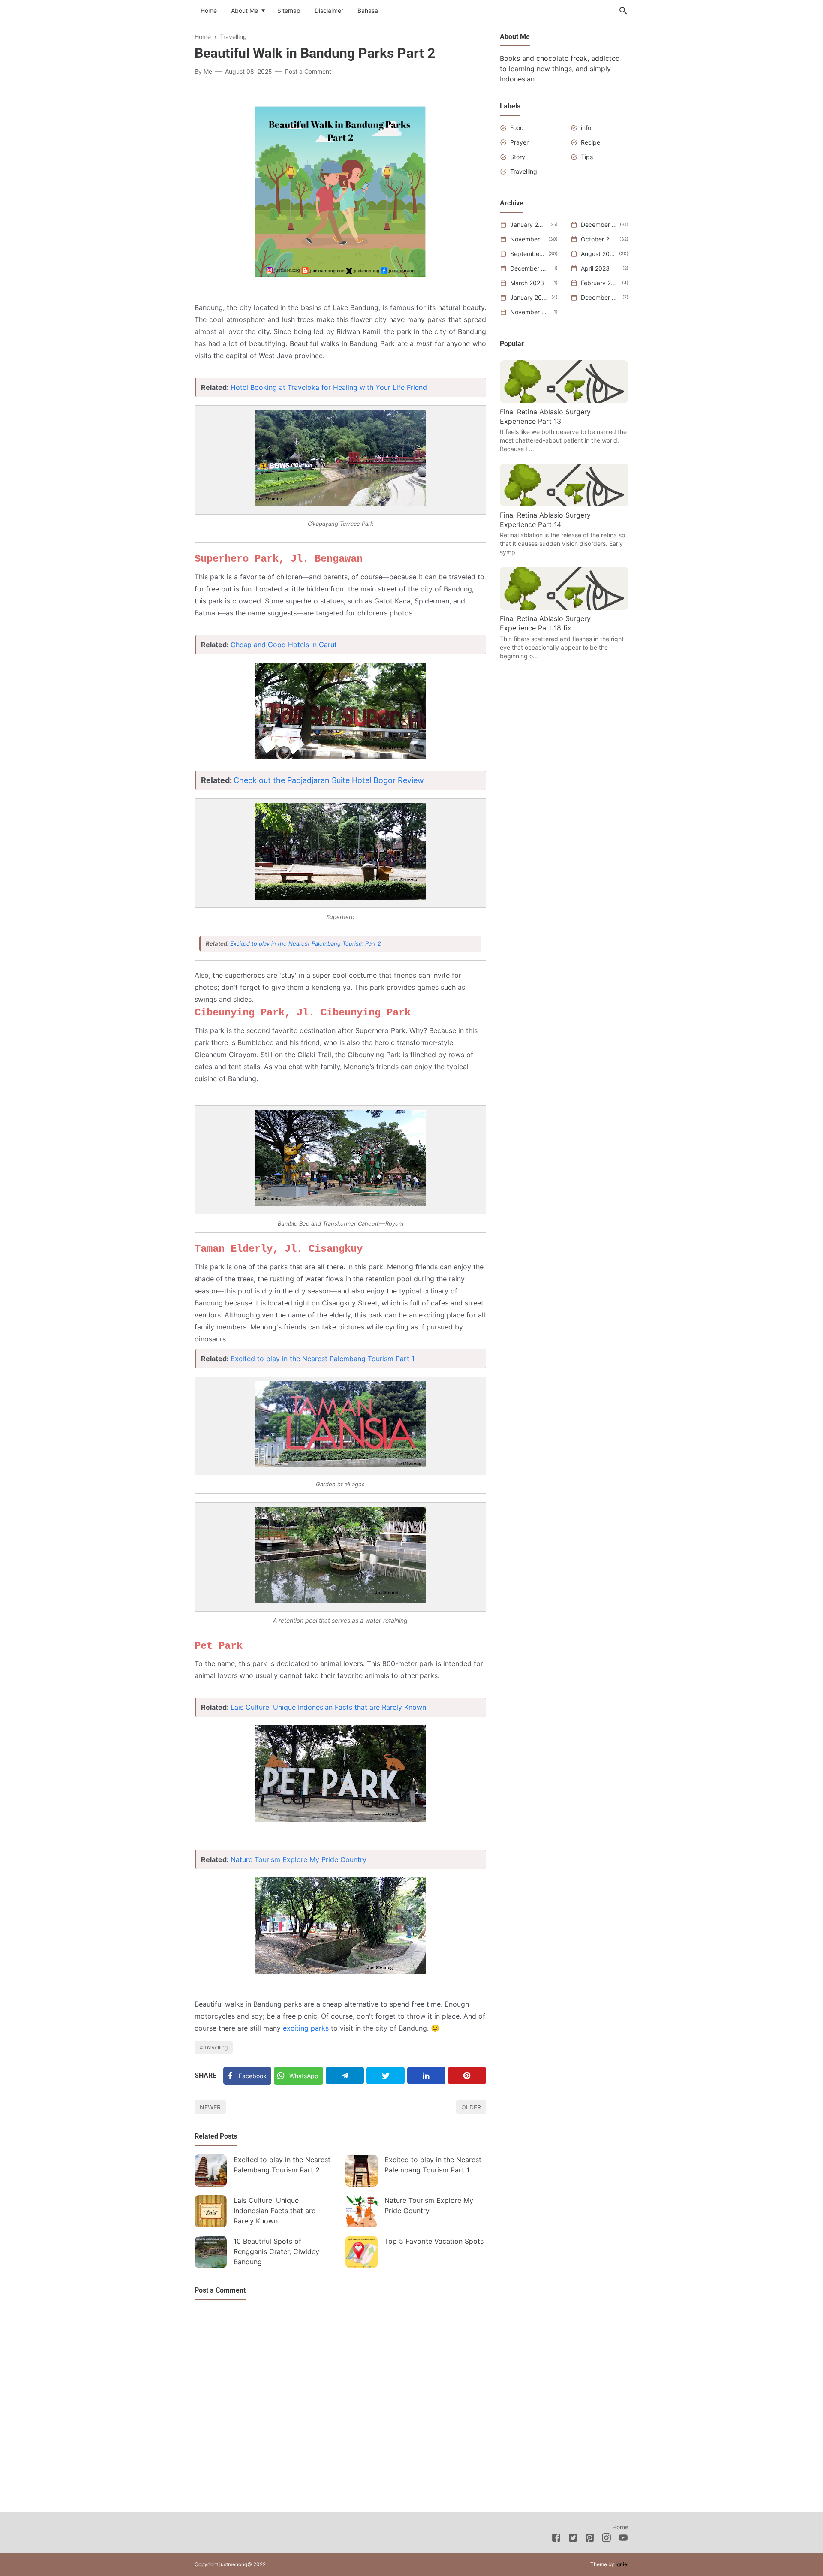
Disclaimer (329, 11)
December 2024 (530, 268)
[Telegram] (345, 2076)
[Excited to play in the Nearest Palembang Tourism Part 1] (362, 2171)
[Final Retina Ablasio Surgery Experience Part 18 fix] (564, 607)
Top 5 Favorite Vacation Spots (434, 2241)
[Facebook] (556, 2539)
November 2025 (528, 239)
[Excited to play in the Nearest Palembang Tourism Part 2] (211, 2171)
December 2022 (600, 297)
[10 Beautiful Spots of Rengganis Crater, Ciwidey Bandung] (211, 2252)
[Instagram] (606, 2539)
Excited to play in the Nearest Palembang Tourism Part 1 (323, 1359)
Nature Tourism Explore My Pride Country (299, 1859)
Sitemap (289, 11)
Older (471, 2107)
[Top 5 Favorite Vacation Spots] (362, 2252)
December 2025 (599, 224)
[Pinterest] (467, 2076)
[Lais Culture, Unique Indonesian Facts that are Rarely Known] (211, 2211)
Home (209, 11)
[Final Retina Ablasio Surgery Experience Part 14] (564, 504)
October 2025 (599, 239)
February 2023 (600, 283)
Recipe (590, 142)
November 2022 (530, 312)
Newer (210, 2107)
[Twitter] (386, 2076)
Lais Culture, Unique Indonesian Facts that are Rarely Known (328, 1707)
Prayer (519, 142)
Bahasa (368, 11)
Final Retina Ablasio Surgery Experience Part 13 (545, 416)
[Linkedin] (426, 2076)
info (586, 128)
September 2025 (528, 254)
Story (518, 157)
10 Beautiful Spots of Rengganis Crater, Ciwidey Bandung (276, 2251)
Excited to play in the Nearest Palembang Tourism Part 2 (306, 943)
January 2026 (528, 224)
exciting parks (306, 2028)
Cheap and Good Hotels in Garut (284, 645)
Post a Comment (308, 71)
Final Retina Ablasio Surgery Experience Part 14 (545, 520)
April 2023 (595, 268)
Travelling (216, 2047)
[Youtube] (623, 2539)
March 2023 (527, 283)
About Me (245, 11)
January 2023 (529, 297)
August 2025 (598, 254)
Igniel (622, 2564)
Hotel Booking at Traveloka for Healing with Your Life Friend (329, 387)
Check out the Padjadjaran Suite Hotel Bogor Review (329, 780)
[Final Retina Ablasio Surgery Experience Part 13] (564, 401)
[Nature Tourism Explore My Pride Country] (362, 2211)
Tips (587, 157)
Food (517, 128)
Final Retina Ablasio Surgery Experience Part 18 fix (545, 623)
